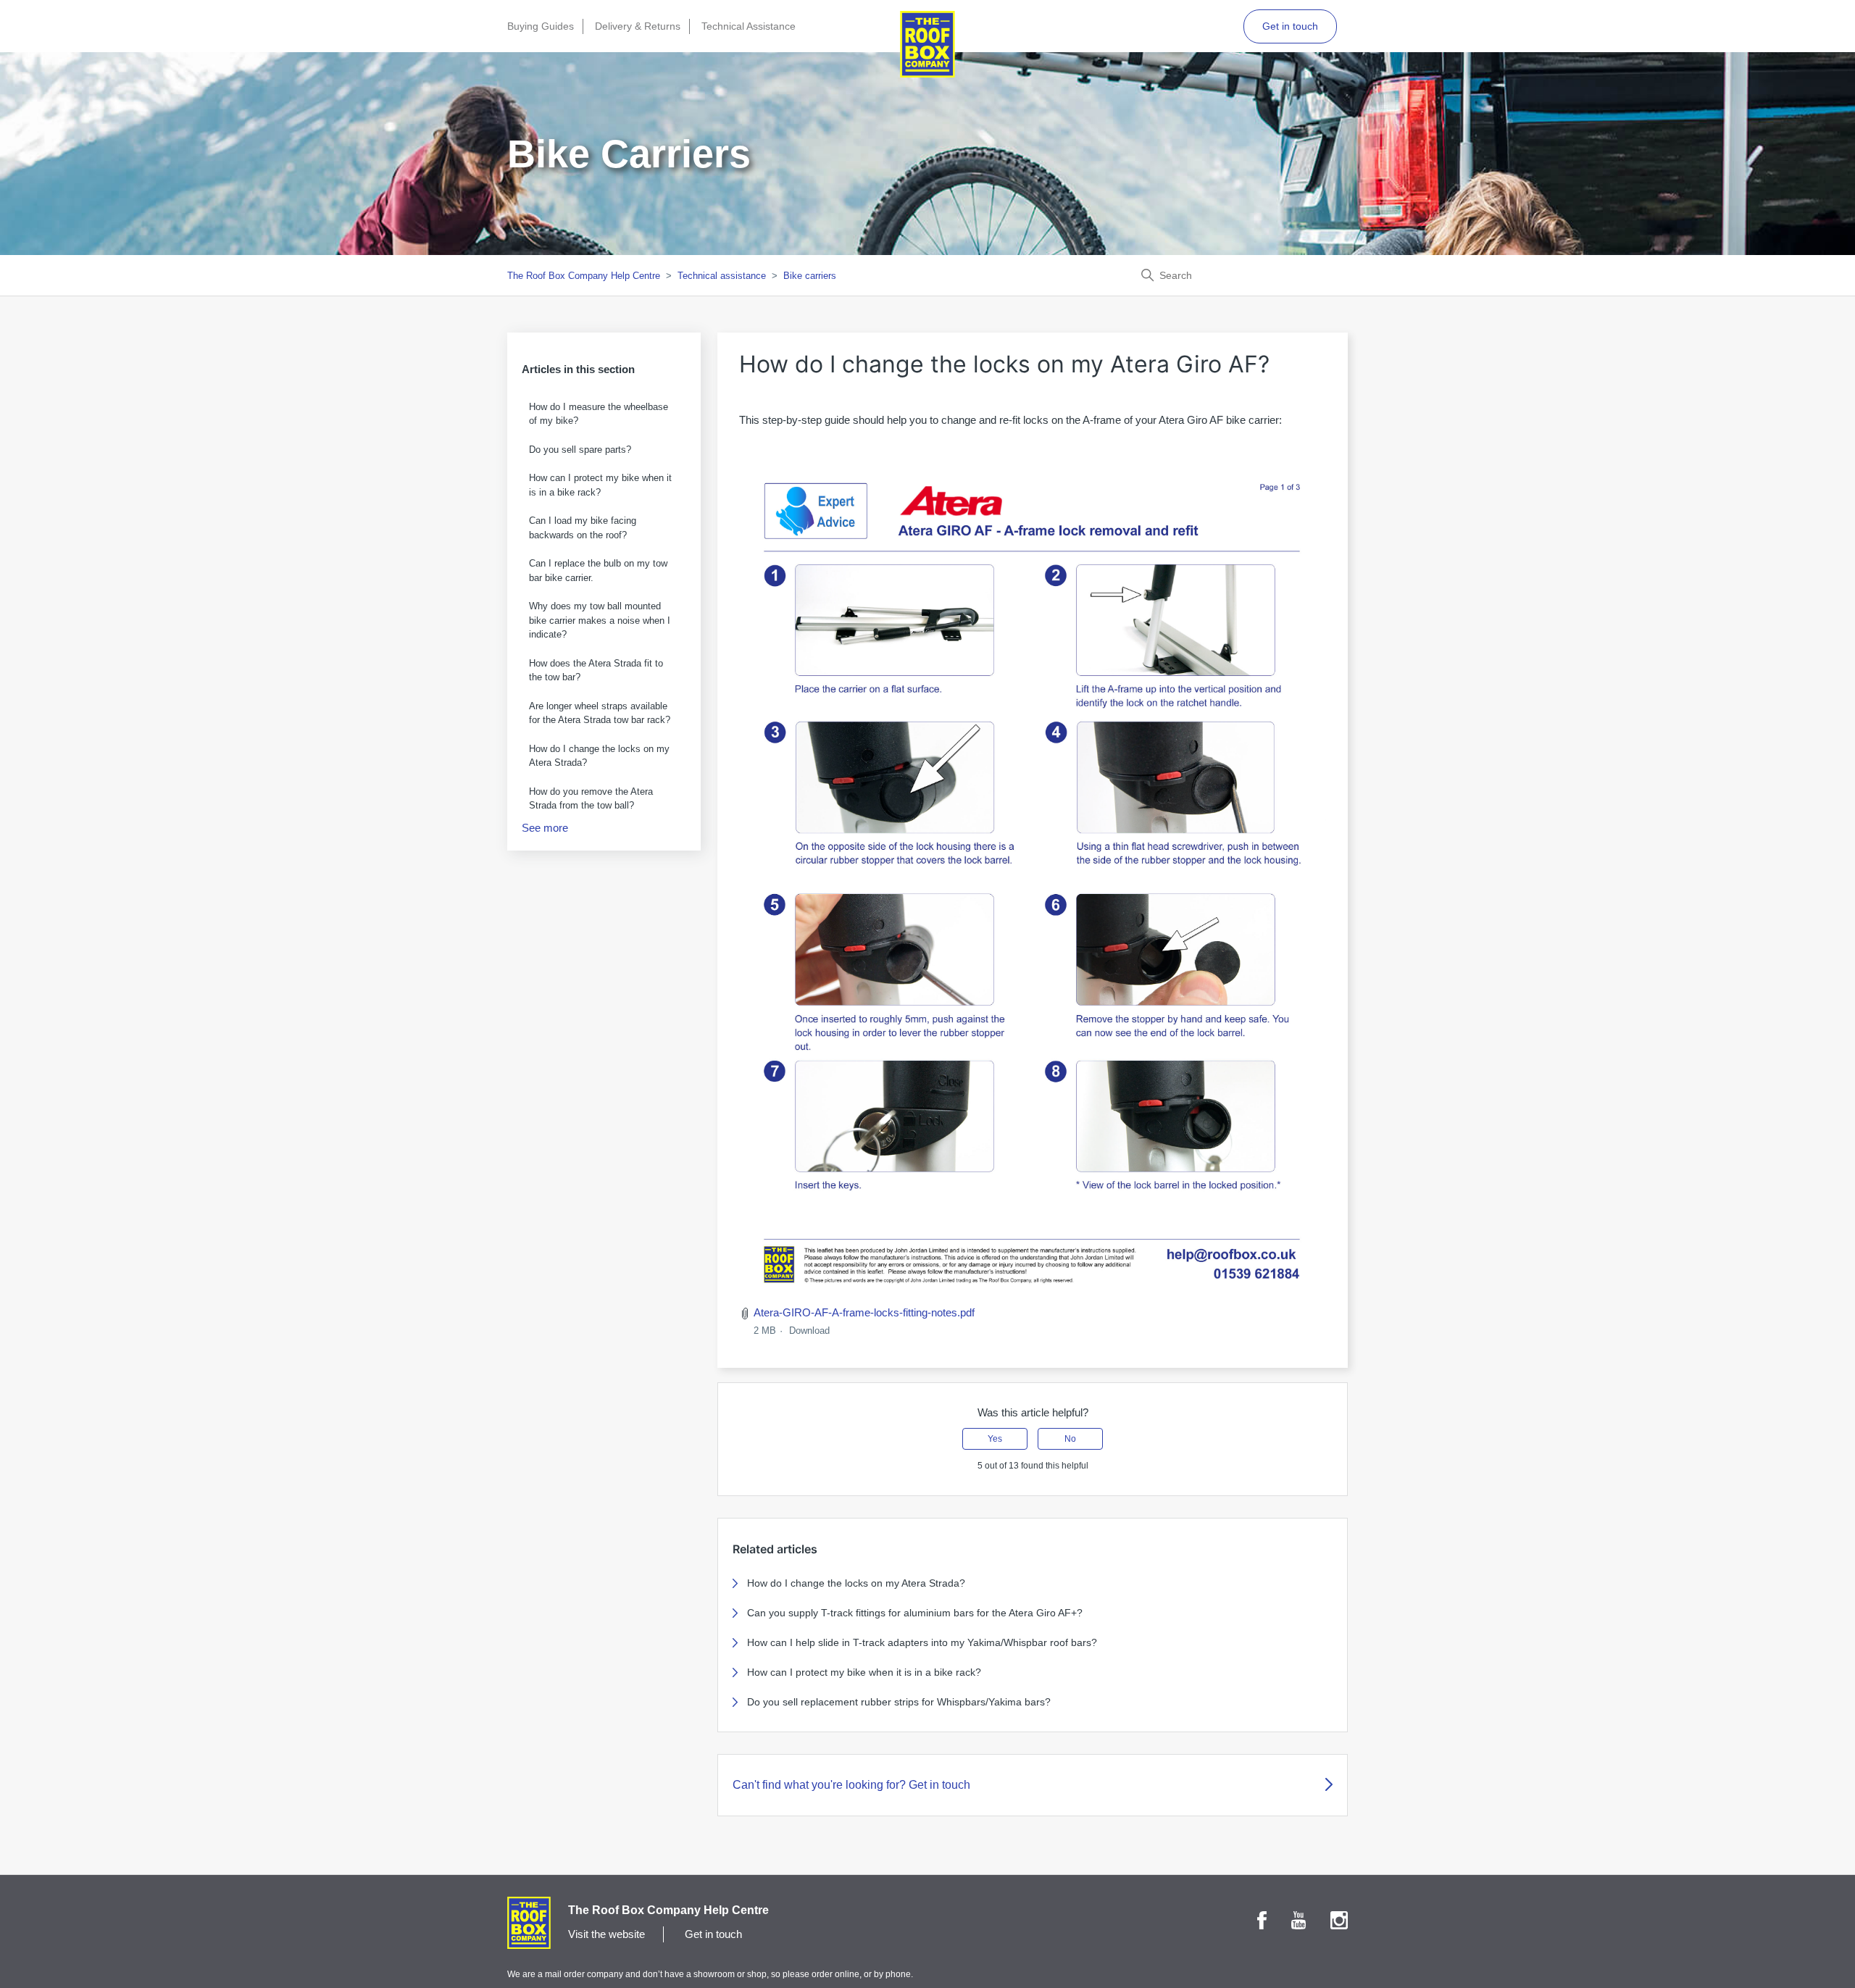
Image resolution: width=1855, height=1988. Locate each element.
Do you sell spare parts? (580, 450)
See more (545, 828)
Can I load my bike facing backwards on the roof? (583, 528)
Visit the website (606, 1934)
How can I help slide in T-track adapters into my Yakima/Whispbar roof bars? (922, 1642)
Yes (995, 1439)
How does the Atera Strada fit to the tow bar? (596, 671)
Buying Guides (541, 26)
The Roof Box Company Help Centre (584, 276)
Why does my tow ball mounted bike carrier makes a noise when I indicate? (600, 620)
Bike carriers (810, 276)
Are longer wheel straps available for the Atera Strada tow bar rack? (600, 713)
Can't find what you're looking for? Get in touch (851, 1785)
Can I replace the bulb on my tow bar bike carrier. (598, 571)
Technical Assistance (749, 26)
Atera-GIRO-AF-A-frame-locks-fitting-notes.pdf (864, 1312)
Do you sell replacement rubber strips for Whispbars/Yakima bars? (899, 1702)
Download (809, 1331)
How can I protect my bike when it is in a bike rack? (600, 485)
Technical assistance (722, 276)
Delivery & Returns (638, 26)
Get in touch (1290, 26)
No (1070, 1439)
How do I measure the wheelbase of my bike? (599, 414)
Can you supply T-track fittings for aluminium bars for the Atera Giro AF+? (915, 1613)
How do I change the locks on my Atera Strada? (599, 756)
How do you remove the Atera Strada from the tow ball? (591, 799)
